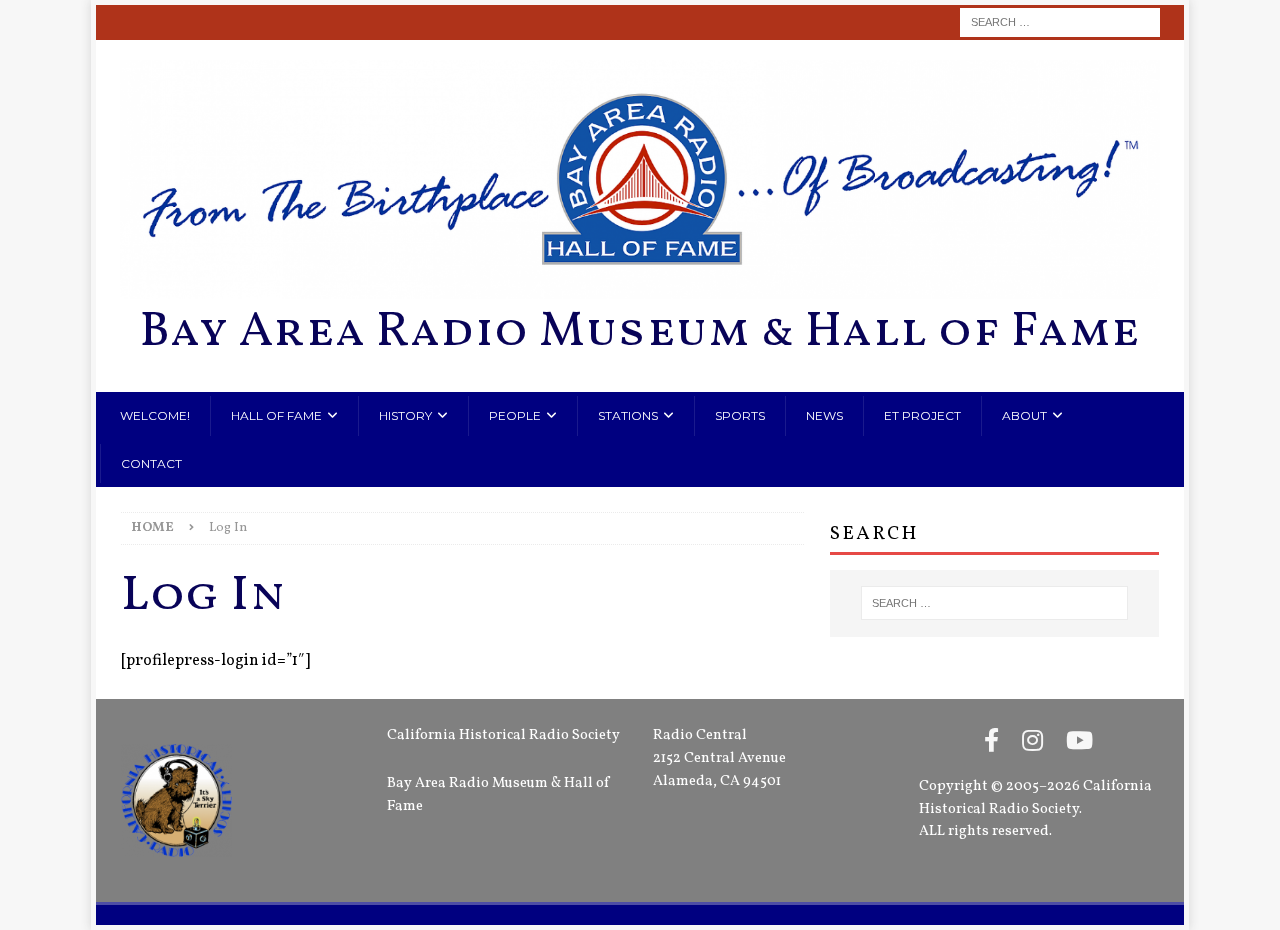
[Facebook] (991, 743)
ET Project (922, 415)
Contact (151, 463)
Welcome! (155, 415)
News (824, 415)
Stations (628, 415)
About (1024, 415)
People (515, 415)
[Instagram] (1032, 743)
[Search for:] (1060, 22)
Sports (740, 415)
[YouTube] (1079, 743)
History (405, 415)
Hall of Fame (276, 415)
